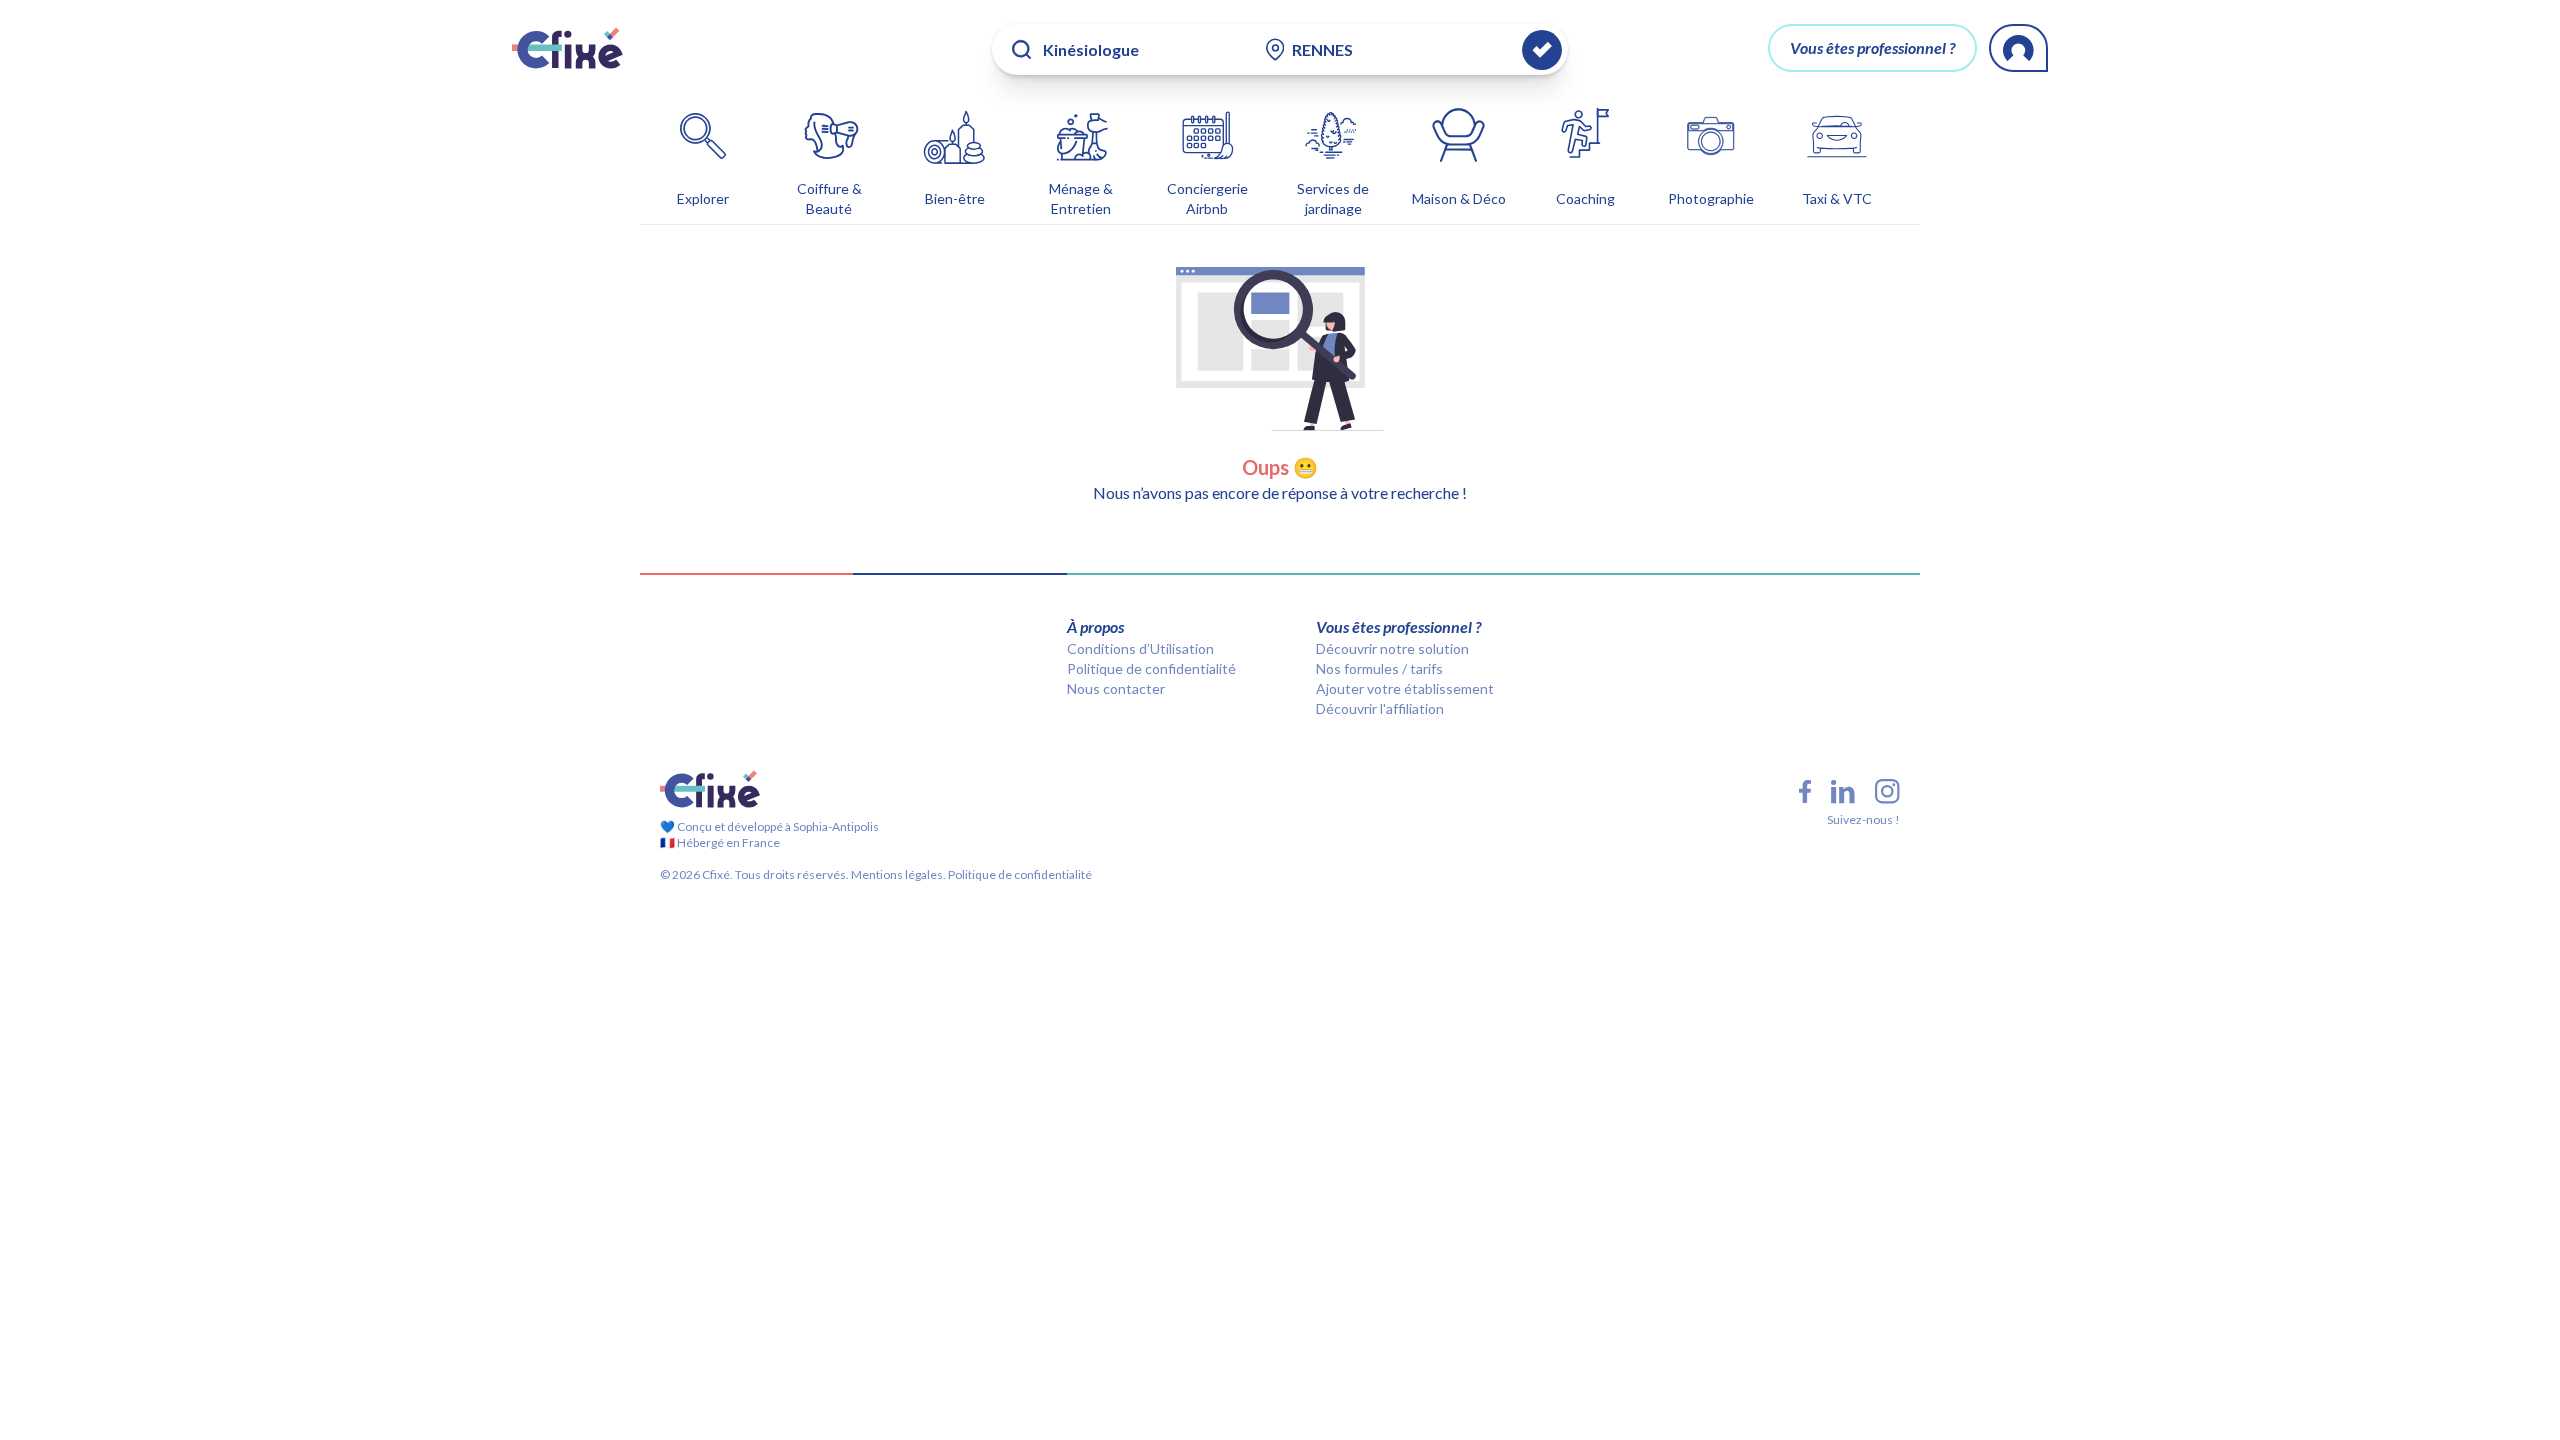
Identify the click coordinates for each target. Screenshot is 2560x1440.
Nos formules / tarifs (1379, 668)
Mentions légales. (897, 874)
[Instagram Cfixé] (1887, 791)
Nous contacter (1116, 688)
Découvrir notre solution (1392, 648)
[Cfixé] (567, 48)
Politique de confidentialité (1151, 668)
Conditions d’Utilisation (1140, 648)
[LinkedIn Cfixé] (1843, 792)
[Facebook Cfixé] (1805, 791)
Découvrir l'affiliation (1380, 708)
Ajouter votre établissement (1405, 688)
